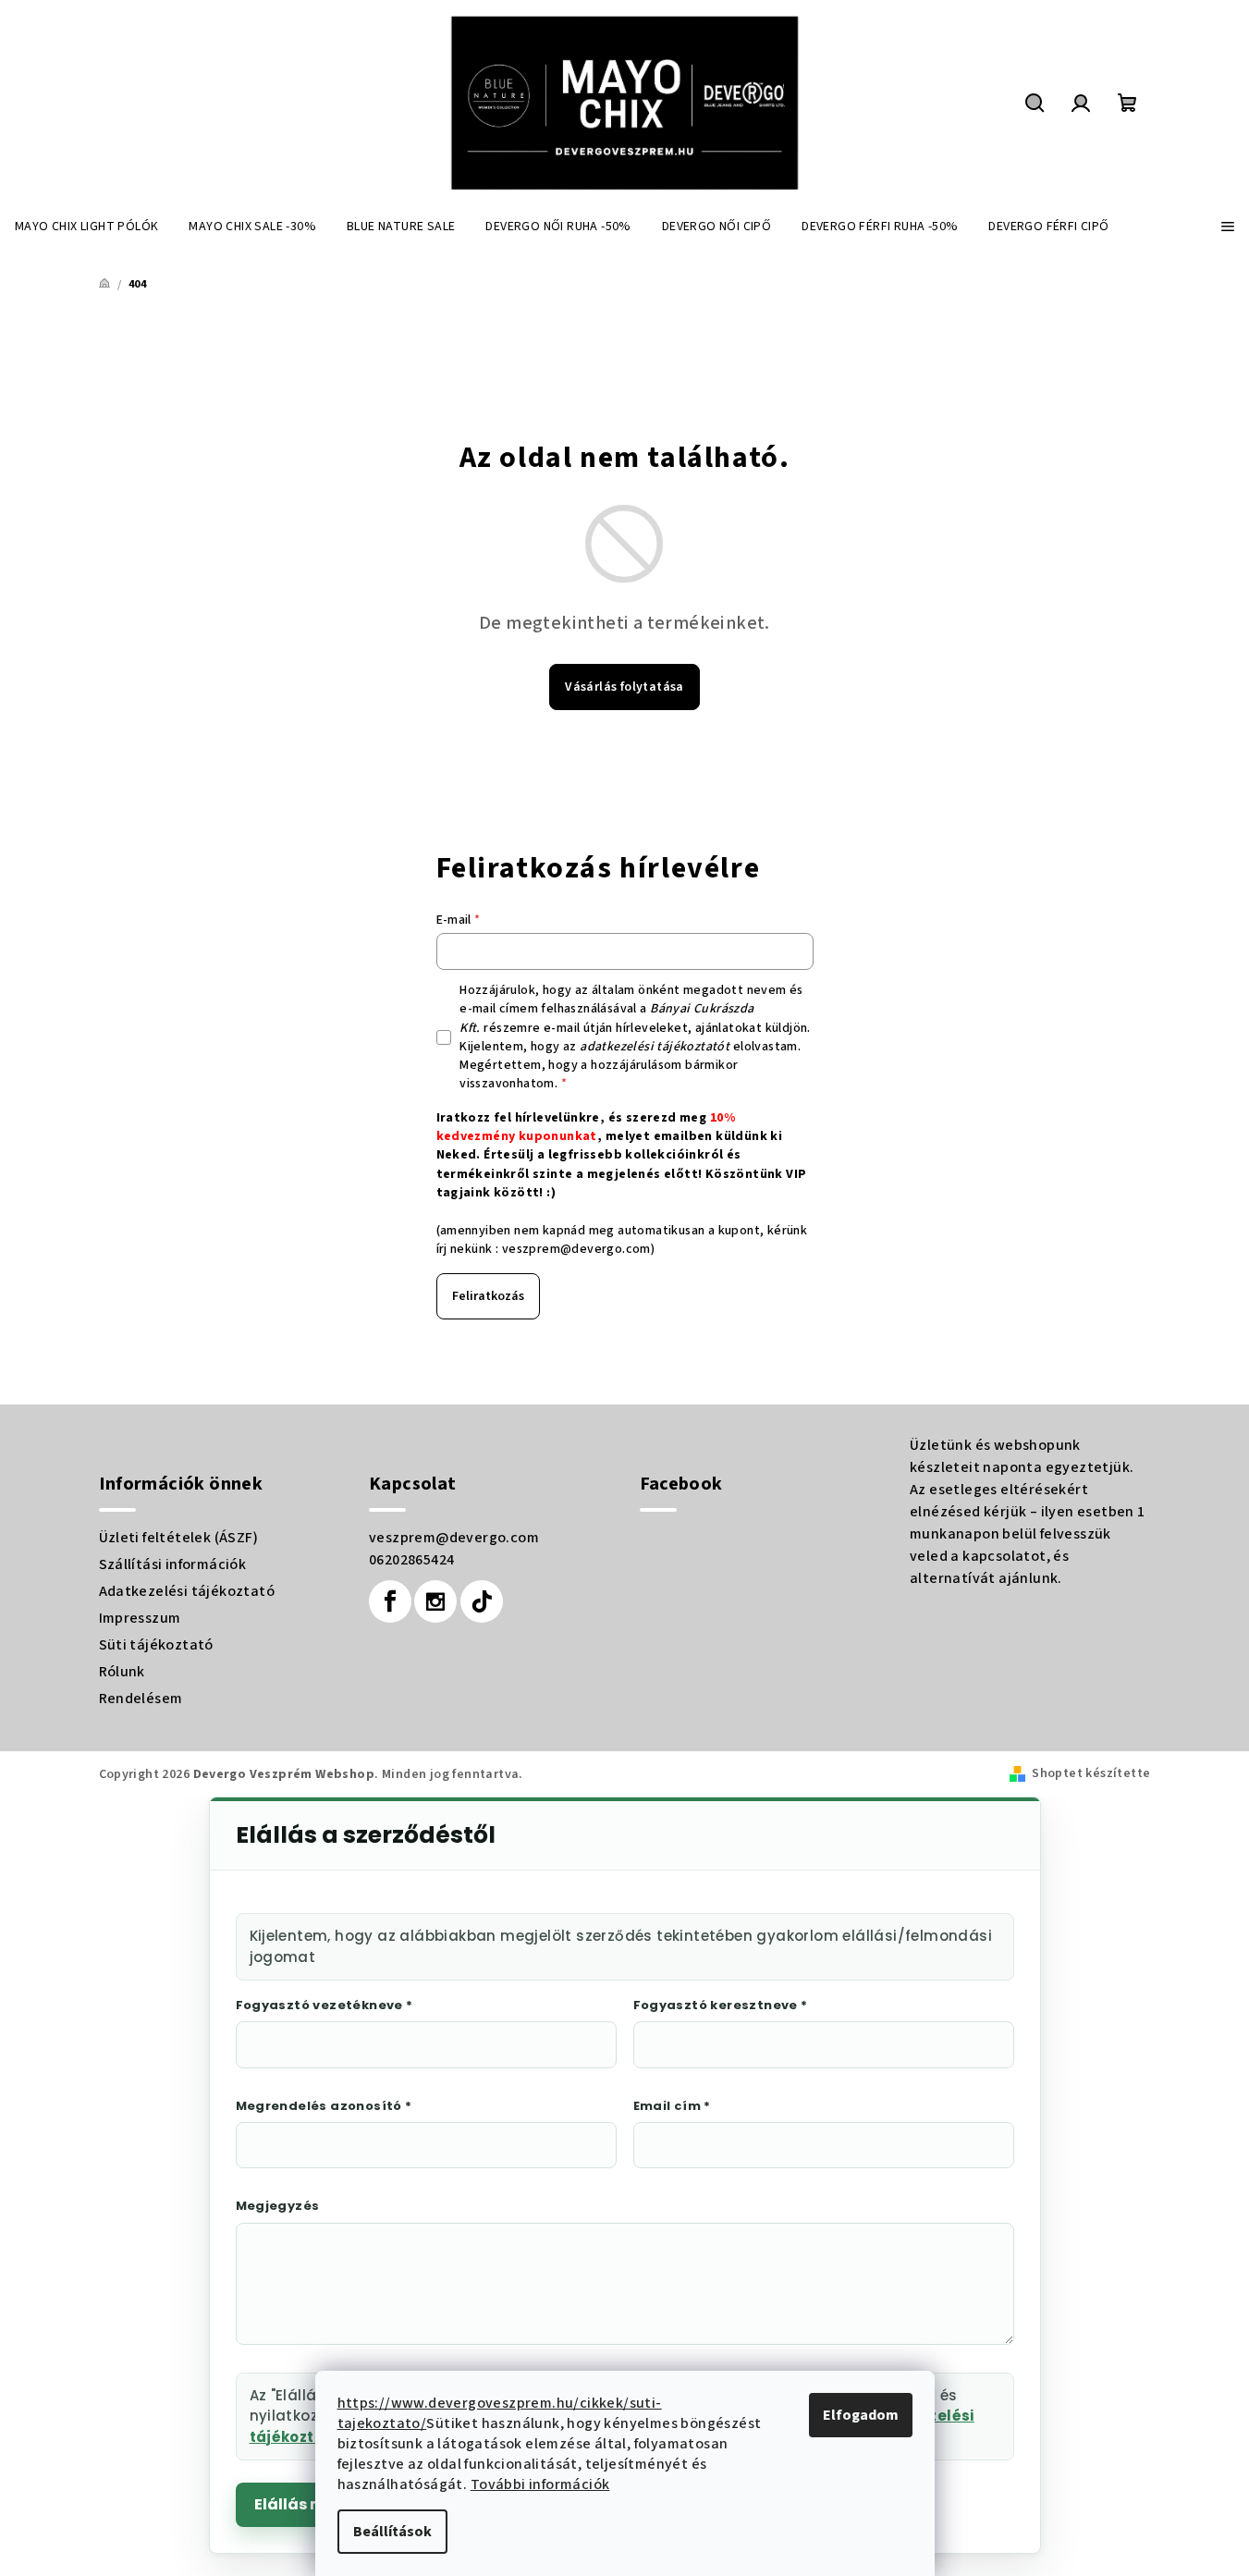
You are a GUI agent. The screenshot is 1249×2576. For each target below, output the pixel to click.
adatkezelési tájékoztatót (655, 1047)
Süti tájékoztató (156, 1645)
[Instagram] (435, 1601)
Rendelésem (141, 1699)
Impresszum (140, 1618)
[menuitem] (86, 227)
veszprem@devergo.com (576, 1249)
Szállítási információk (173, 1564)
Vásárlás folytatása (624, 687)
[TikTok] (482, 1601)
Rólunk (122, 1672)
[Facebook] (390, 1601)
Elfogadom (861, 2415)
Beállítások (392, 2532)
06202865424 (411, 1560)
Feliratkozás (488, 1296)
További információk (540, 2484)
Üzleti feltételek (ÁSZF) (179, 1538)
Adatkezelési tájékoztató (187, 1591)
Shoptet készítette (1091, 1773)
